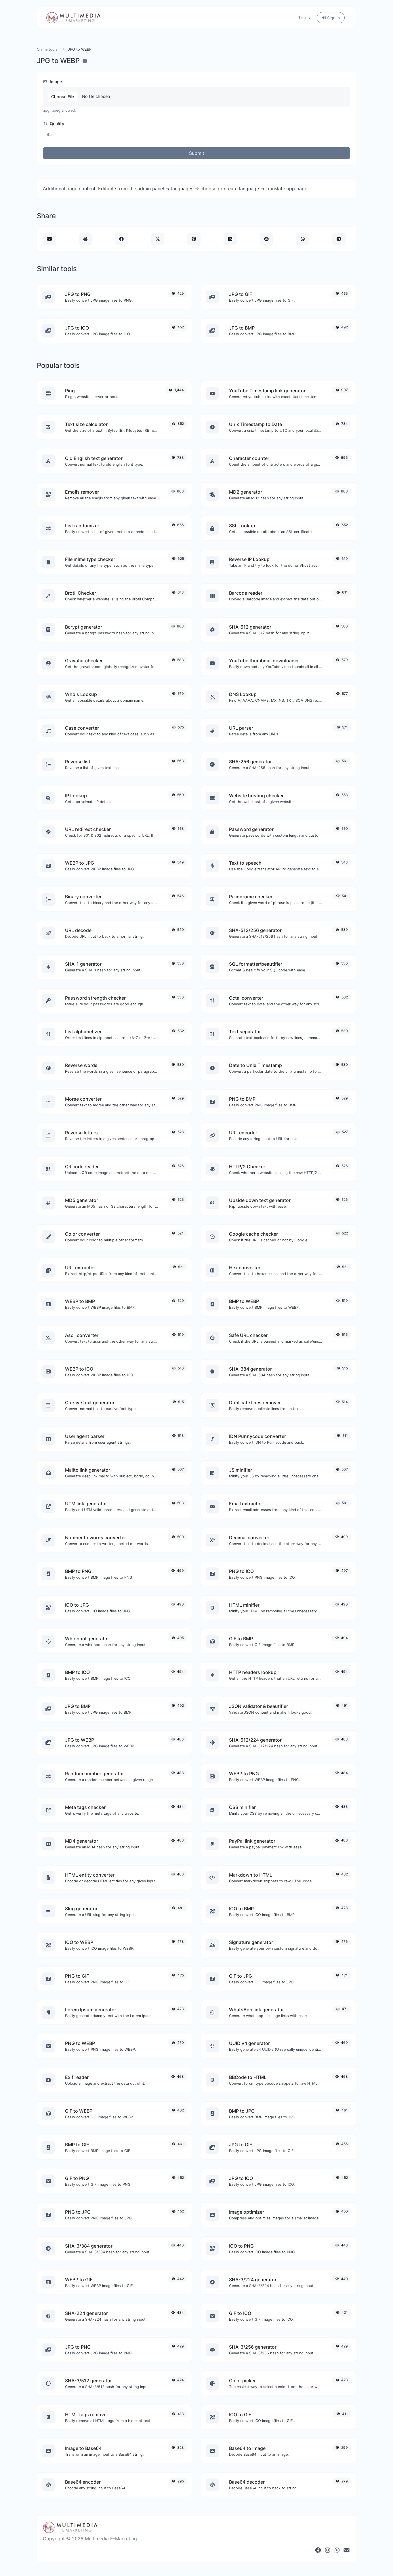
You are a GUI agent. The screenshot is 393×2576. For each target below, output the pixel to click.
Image (55, 82)
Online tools (47, 49)
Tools (304, 18)
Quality (56, 124)
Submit (197, 153)
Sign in (333, 18)
